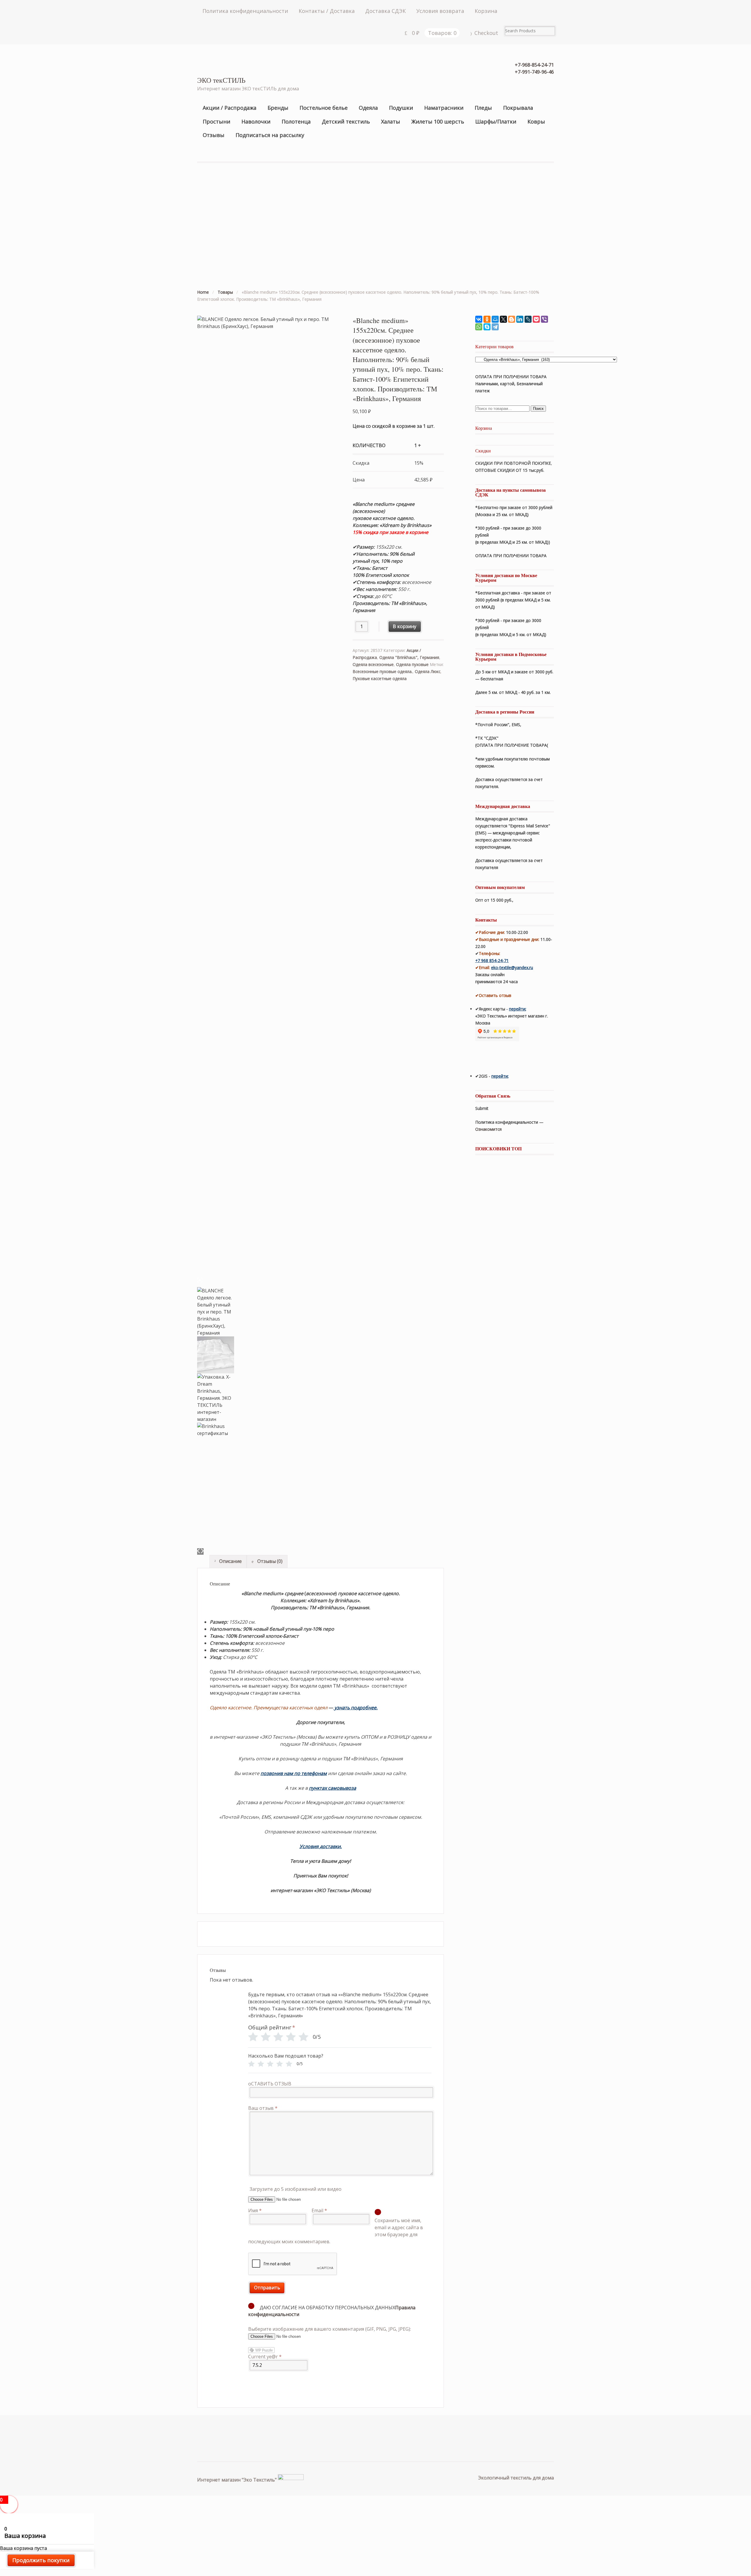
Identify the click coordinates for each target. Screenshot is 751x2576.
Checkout (486, 33)
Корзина (486, 11)
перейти (517, 1009)
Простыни (216, 121)
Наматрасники (444, 108)
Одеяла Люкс (428, 671)
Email (319, 2210)
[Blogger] (512, 319)
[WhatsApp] (479, 327)
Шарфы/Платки (496, 121)
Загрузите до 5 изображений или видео (296, 2189)
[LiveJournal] (528, 319)
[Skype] (487, 327)
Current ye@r (265, 2357)
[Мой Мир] (495, 319)
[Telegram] (495, 327)
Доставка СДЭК (385, 11)
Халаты (391, 121)
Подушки (401, 108)
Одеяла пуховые (412, 664)
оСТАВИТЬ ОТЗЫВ (270, 2084)
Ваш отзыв (263, 2108)
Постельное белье (324, 108)
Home (203, 292)
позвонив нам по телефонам (294, 1773)
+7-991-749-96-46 (534, 72)
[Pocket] (536, 319)
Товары (225, 292)
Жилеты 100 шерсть (438, 121)
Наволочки (256, 121)
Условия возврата (440, 11)
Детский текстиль (346, 121)
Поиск (538, 409)
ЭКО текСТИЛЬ (221, 80)
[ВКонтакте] (479, 319)
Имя (255, 2210)
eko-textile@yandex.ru (512, 967)
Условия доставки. (321, 1846)
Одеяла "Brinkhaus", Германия (409, 657)
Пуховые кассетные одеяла (380, 678)
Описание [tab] (230, 1561)
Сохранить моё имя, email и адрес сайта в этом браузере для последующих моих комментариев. (336, 2231)
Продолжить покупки (41, 2560)
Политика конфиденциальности (245, 11)
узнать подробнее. (356, 1708)
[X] (503, 319)
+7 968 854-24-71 (492, 960)
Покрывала (518, 108)
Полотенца (296, 121)
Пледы (483, 108)
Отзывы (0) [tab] (269, 1561)
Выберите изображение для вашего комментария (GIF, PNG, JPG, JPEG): (330, 2329)
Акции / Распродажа (230, 108)
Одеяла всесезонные (373, 664)
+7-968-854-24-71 (534, 65)
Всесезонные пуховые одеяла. (383, 671)
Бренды (278, 108)
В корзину (405, 626)
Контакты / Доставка (327, 11)
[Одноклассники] (487, 319)
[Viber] (544, 319)
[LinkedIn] (520, 319)
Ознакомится (489, 1129)
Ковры (536, 121)
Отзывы (214, 135)
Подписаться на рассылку (270, 135)
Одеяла (368, 108)
